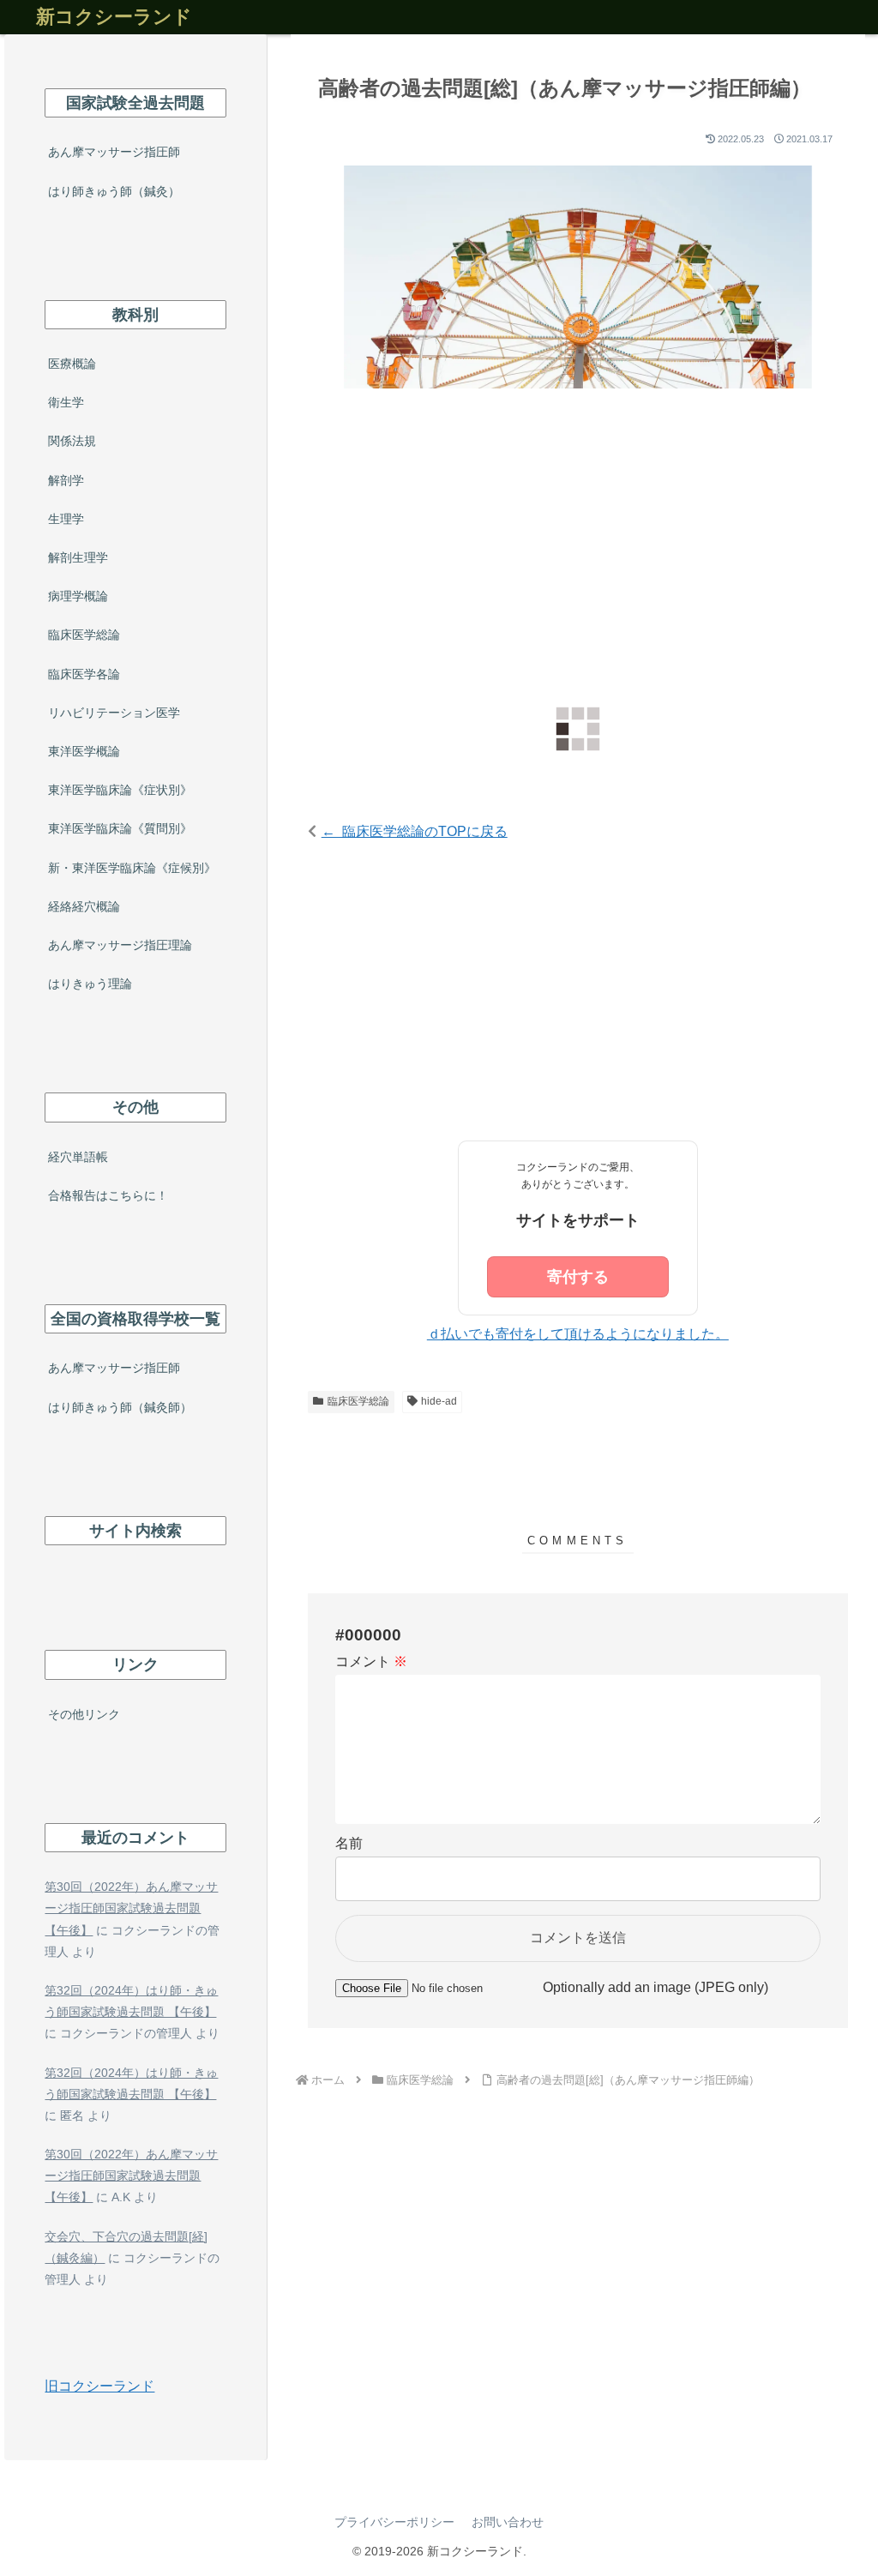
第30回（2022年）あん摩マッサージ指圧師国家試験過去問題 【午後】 (131, 1908)
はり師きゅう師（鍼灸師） (120, 1407)
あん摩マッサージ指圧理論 (120, 945)
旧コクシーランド (99, 2386)
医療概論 (72, 364)
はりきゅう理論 (90, 984)
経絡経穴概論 (84, 906)
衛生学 (66, 402)
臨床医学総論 (358, 1401)
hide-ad (439, 1401)
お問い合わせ (508, 2522)
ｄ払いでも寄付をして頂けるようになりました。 (578, 1334)
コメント (371, 1661)
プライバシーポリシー (394, 2522)
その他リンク (84, 1714)
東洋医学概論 (84, 751)
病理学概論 (78, 596)
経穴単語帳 (78, 1157)
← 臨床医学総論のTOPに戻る (415, 831)
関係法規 (72, 441)
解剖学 (66, 480)
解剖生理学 (78, 557)
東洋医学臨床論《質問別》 (120, 828)
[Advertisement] (578, 547)
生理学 (66, 519)
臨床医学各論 (84, 674)
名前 (349, 1843)
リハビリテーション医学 (114, 713)
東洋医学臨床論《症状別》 (120, 790)
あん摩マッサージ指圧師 (114, 152)
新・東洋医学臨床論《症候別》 (132, 868)
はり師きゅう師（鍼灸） (114, 191)
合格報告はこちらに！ (108, 1195)
